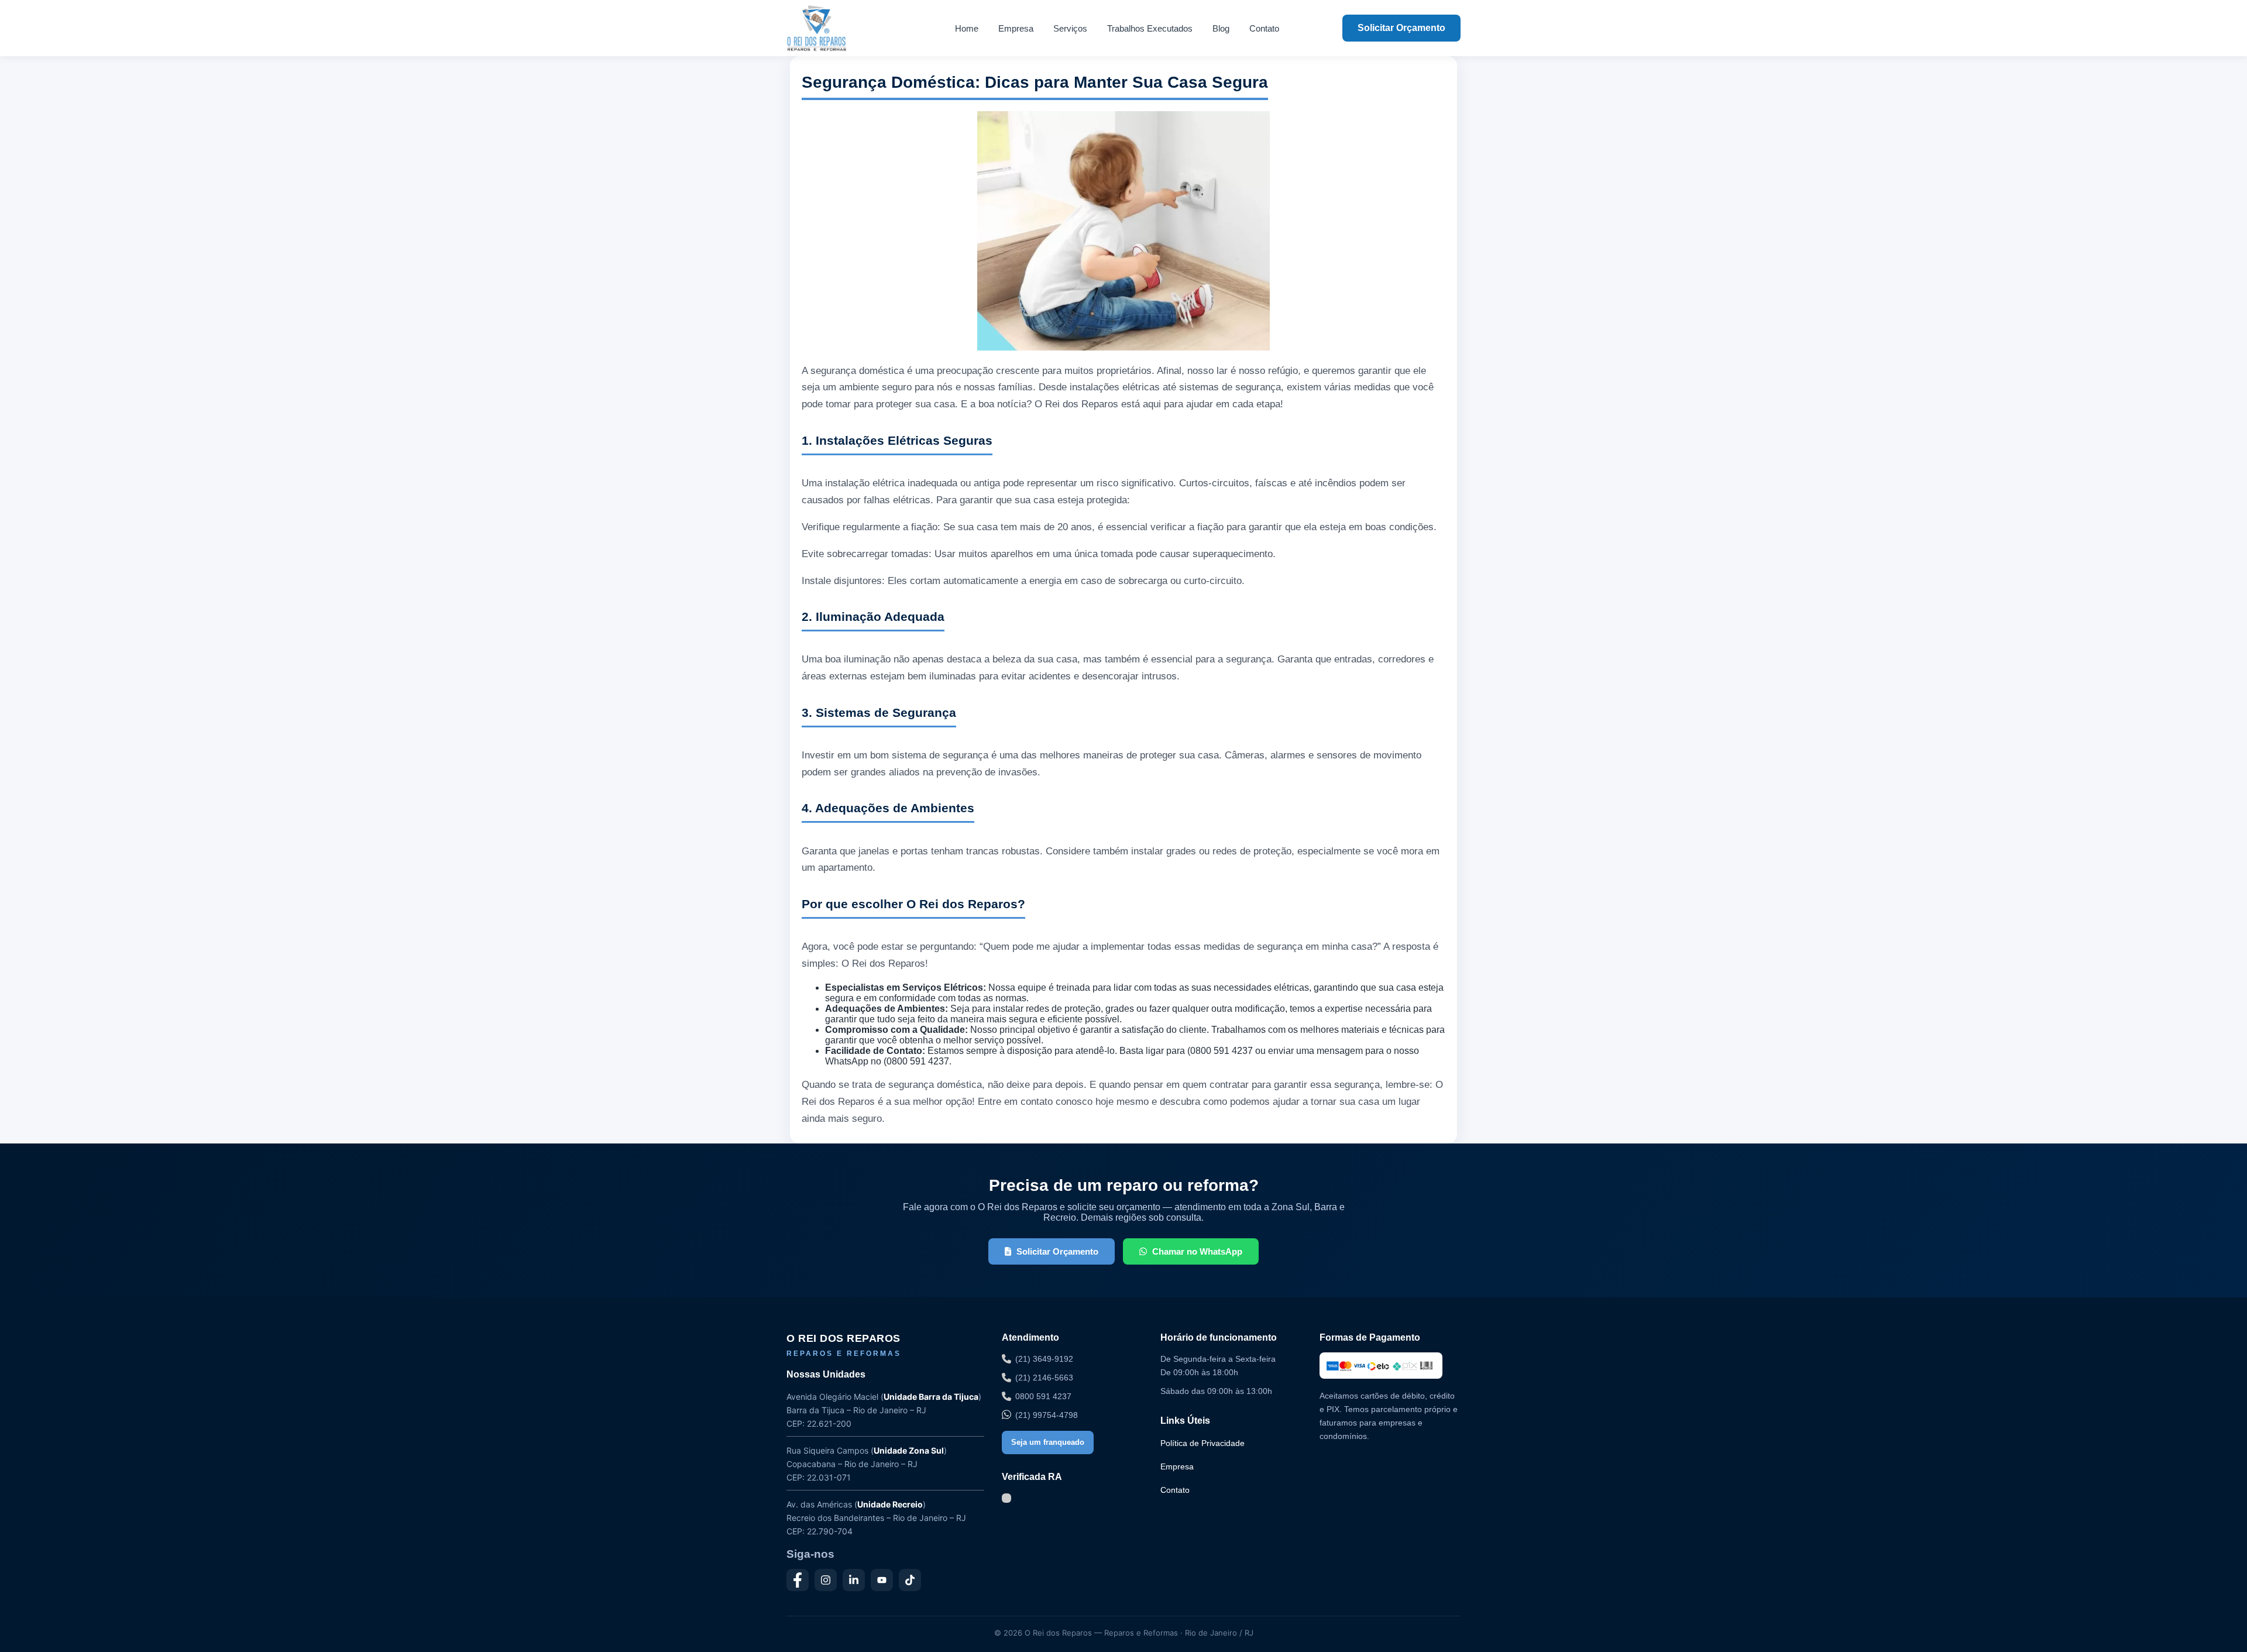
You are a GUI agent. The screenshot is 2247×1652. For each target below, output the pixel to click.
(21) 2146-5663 (1044, 1378)
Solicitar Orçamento (1401, 28)
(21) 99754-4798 (1047, 1415)
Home (967, 28)
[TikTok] (910, 1580)
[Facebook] (798, 1580)
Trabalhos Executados (1150, 28)
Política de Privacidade (1202, 1443)
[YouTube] (882, 1580)
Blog (1221, 28)
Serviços (1070, 28)
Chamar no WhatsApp (1197, 1251)
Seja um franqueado (1048, 1442)
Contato (1264, 28)
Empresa (1016, 28)
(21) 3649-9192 (1044, 1359)
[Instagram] (826, 1580)
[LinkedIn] (854, 1580)
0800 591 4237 (1043, 1396)
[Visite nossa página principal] (839, 28)
